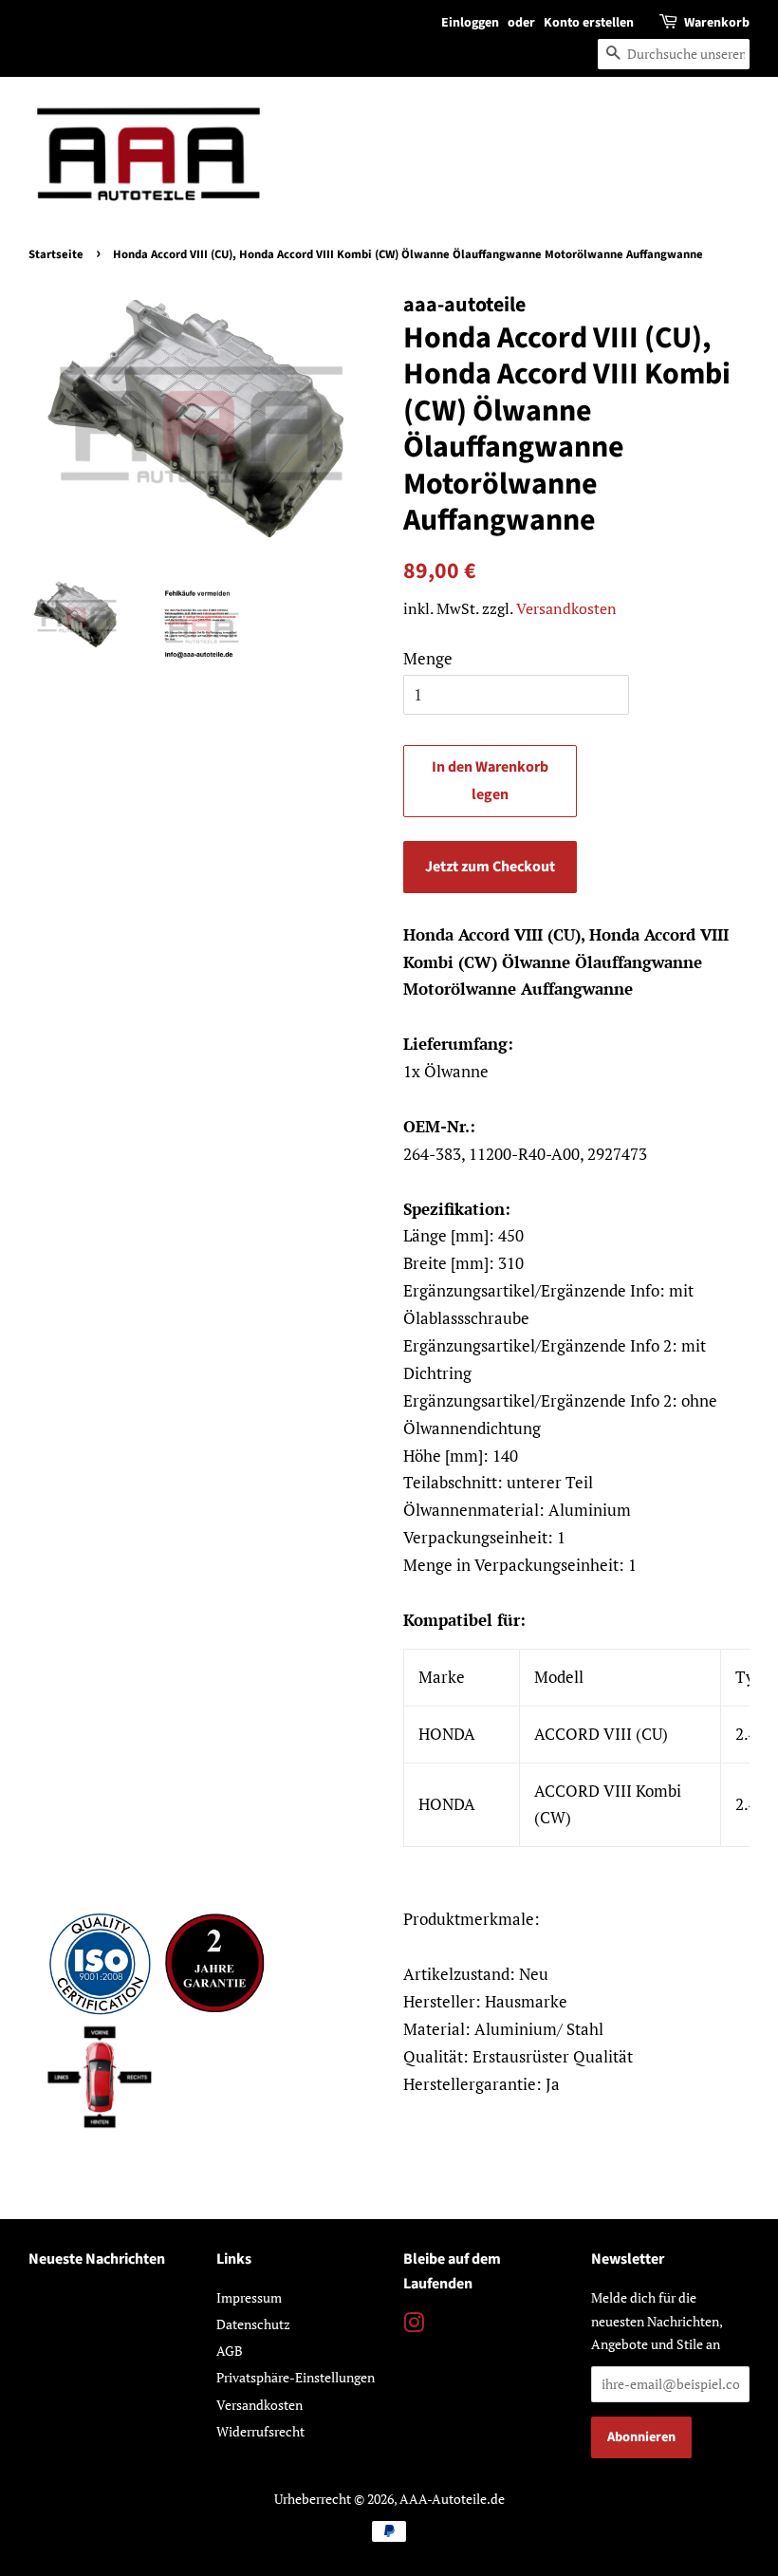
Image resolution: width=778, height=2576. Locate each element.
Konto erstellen (589, 23)
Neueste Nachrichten (97, 2259)
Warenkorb (717, 23)
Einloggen (470, 23)
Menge (428, 658)
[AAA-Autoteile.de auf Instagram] (414, 2326)
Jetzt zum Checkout (490, 867)
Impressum (249, 2297)
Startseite (56, 254)
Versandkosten (566, 608)
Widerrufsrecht (260, 2431)
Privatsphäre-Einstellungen (296, 2377)
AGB (230, 2351)
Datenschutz (253, 2324)
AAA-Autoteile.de (452, 2499)
